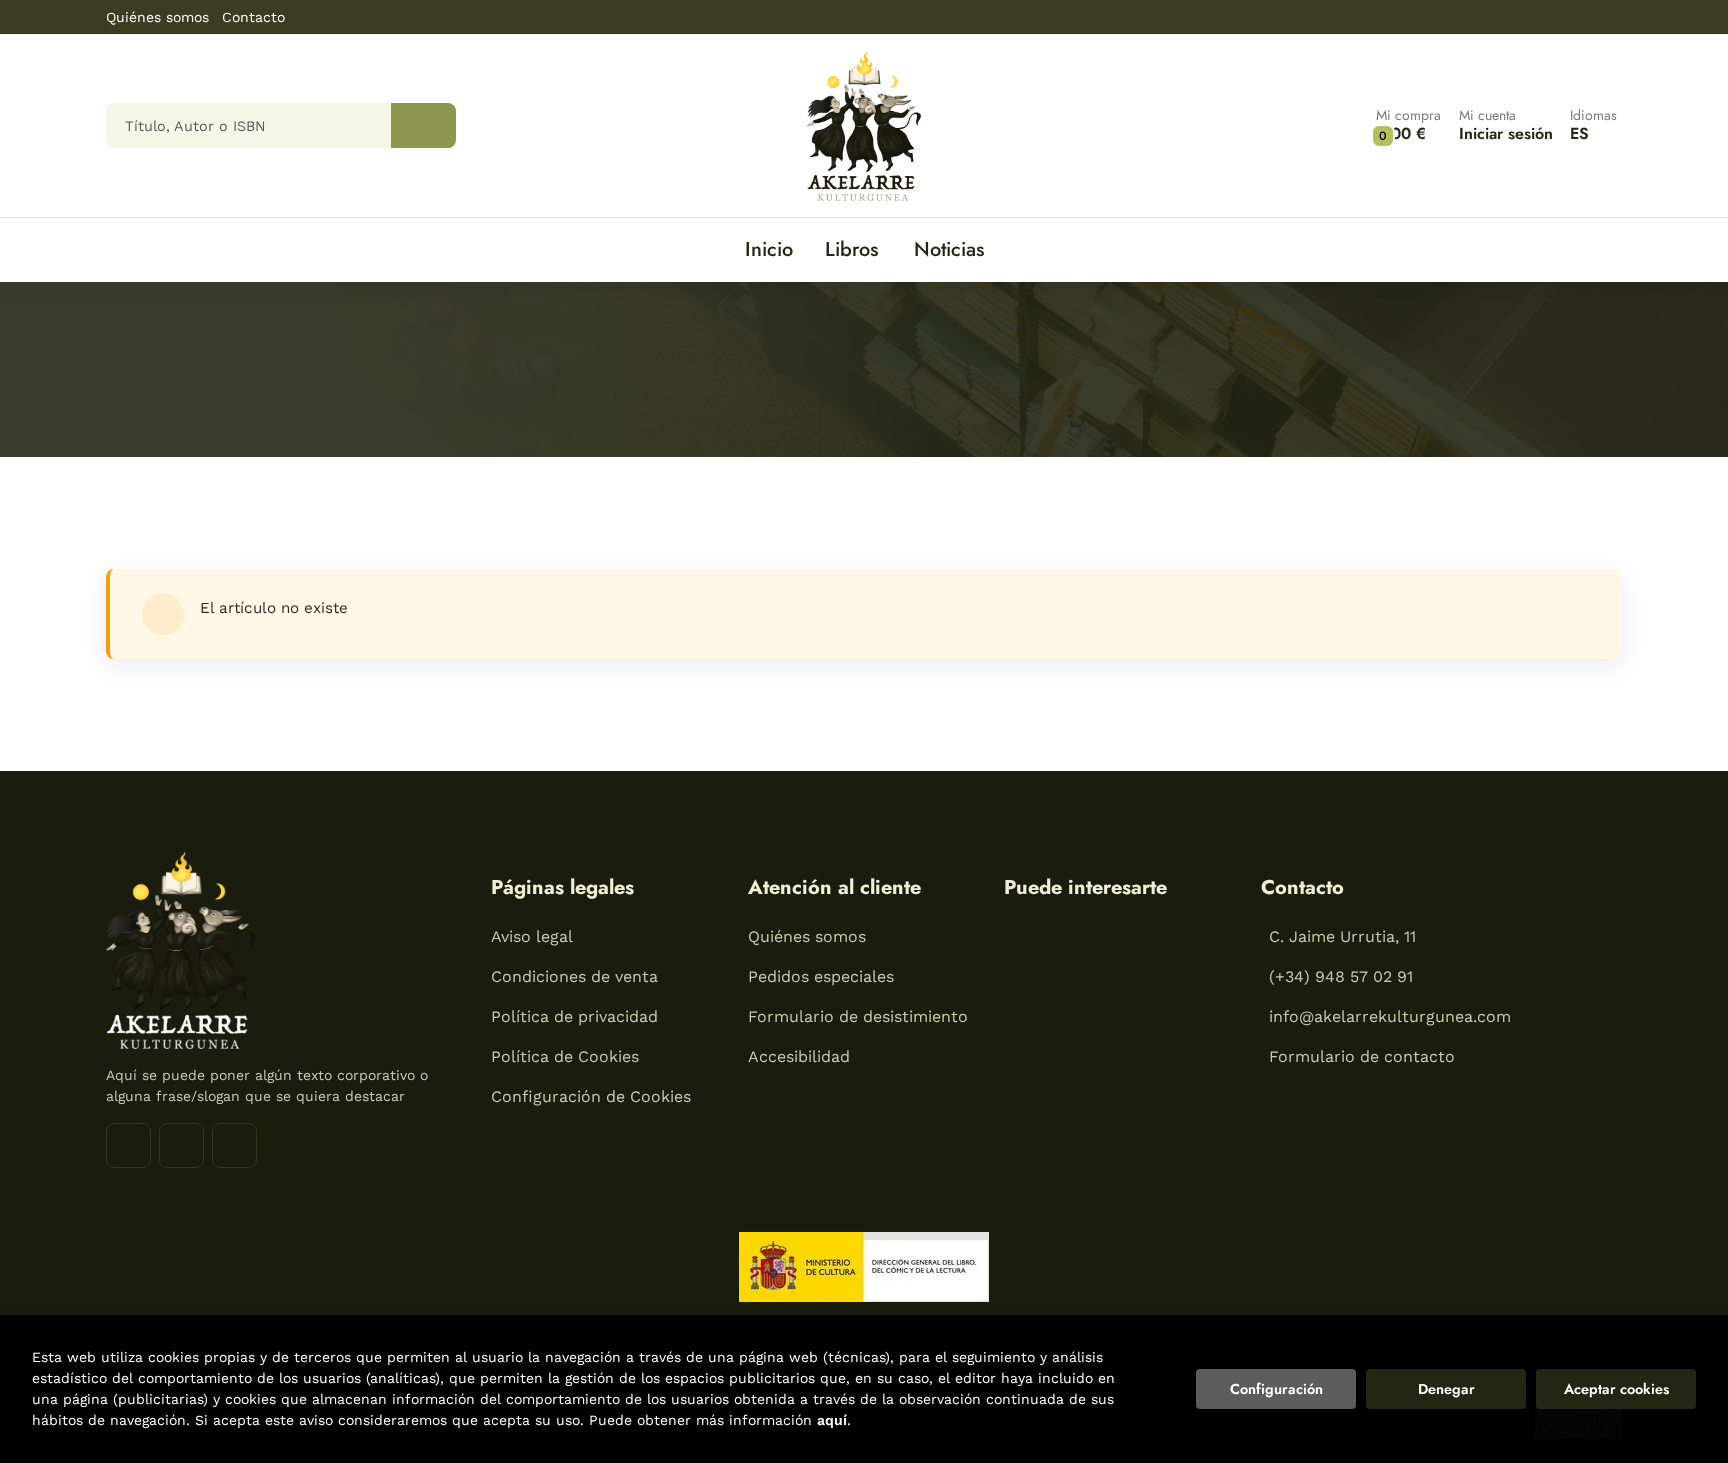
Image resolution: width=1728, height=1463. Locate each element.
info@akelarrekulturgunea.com (1390, 1016)
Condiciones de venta (574, 976)
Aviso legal (532, 936)
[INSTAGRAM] (181, 1145)
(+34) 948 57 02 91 (1341, 976)
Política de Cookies (565, 1056)
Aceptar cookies (1616, 1389)
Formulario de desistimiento (858, 1016)
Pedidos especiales (821, 976)
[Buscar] (423, 125)
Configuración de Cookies (591, 1096)
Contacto (253, 17)
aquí (832, 1420)
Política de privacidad (574, 1016)
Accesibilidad (799, 1056)
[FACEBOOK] (128, 1145)
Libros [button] (851, 249)
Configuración (1276, 1389)
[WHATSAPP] (234, 1145)
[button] (1408, 125)
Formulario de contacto (1362, 1056)
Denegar (1446, 1389)
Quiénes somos (157, 17)
